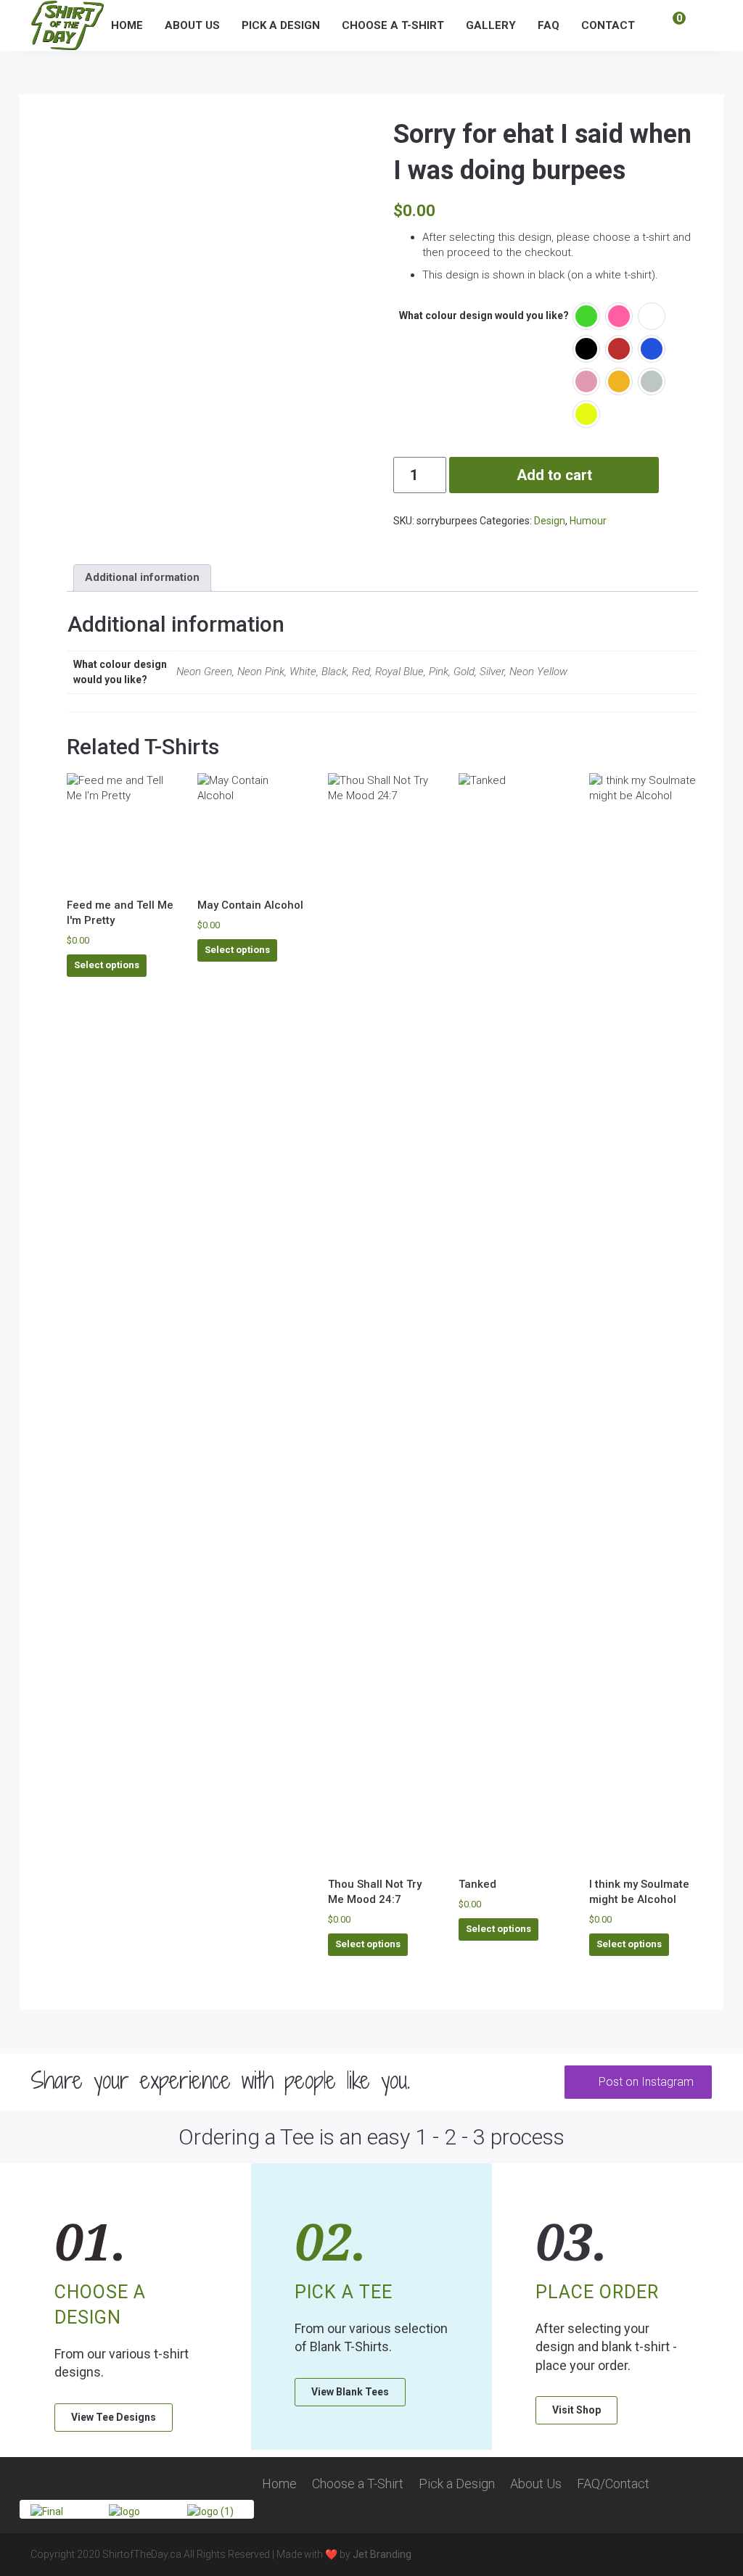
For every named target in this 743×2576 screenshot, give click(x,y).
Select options (107, 965)
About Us (192, 25)
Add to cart (554, 475)
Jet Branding (382, 2554)
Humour (588, 521)
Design (550, 521)
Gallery (491, 25)
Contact (608, 25)
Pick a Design (281, 25)
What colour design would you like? (484, 315)
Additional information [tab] (142, 577)
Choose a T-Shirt (393, 25)
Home (127, 25)
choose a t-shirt (631, 237)
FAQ (549, 25)
